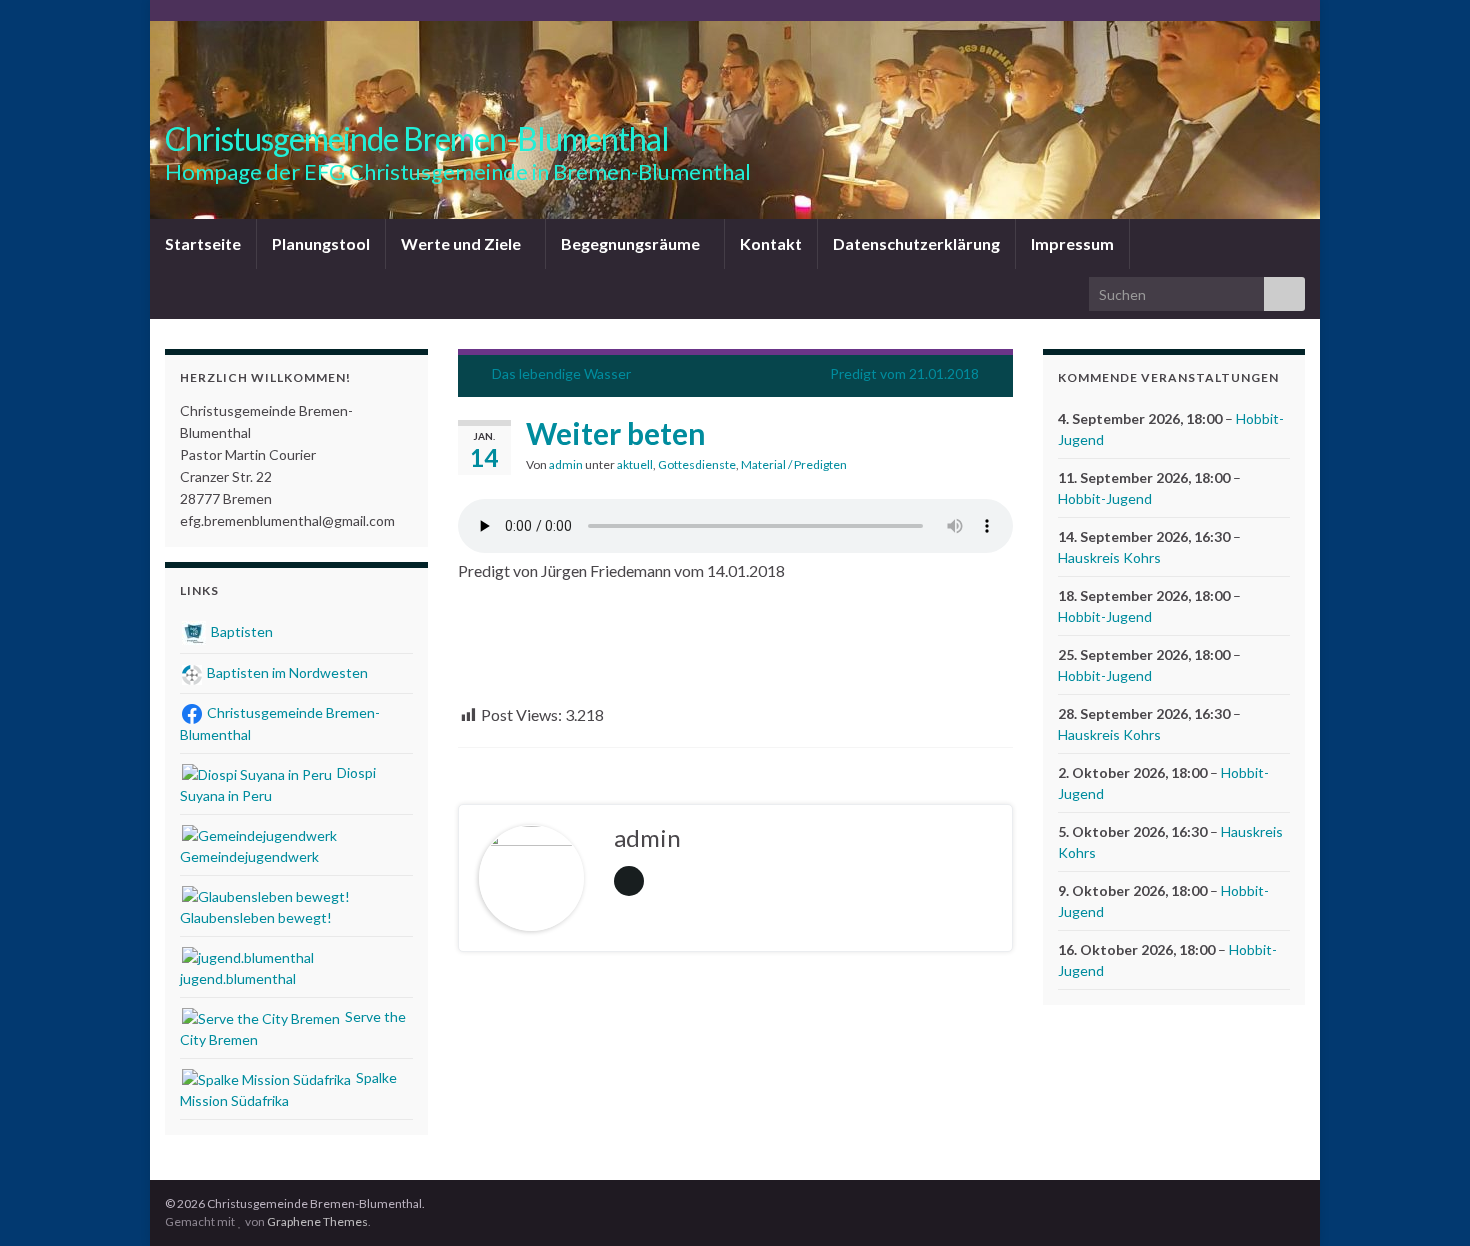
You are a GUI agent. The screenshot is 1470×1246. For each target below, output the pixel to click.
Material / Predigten (794, 464)
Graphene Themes (317, 1221)
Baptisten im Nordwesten (286, 672)
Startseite (203, 243)
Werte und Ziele (462, 243)
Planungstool (321, 243)
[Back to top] (1425, 1201)
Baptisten (240, 631)
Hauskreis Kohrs (1109, 557)
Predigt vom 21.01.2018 (904, 373)
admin (566, 464)
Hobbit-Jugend (1105, 498)
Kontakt (771, 243)
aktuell (635, 464)
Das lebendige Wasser (561, 373)
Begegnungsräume (632, 243)
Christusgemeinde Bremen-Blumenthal (417, 138)
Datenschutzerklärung (916, 243)
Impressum (1072, 243)
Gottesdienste (697, 464)
